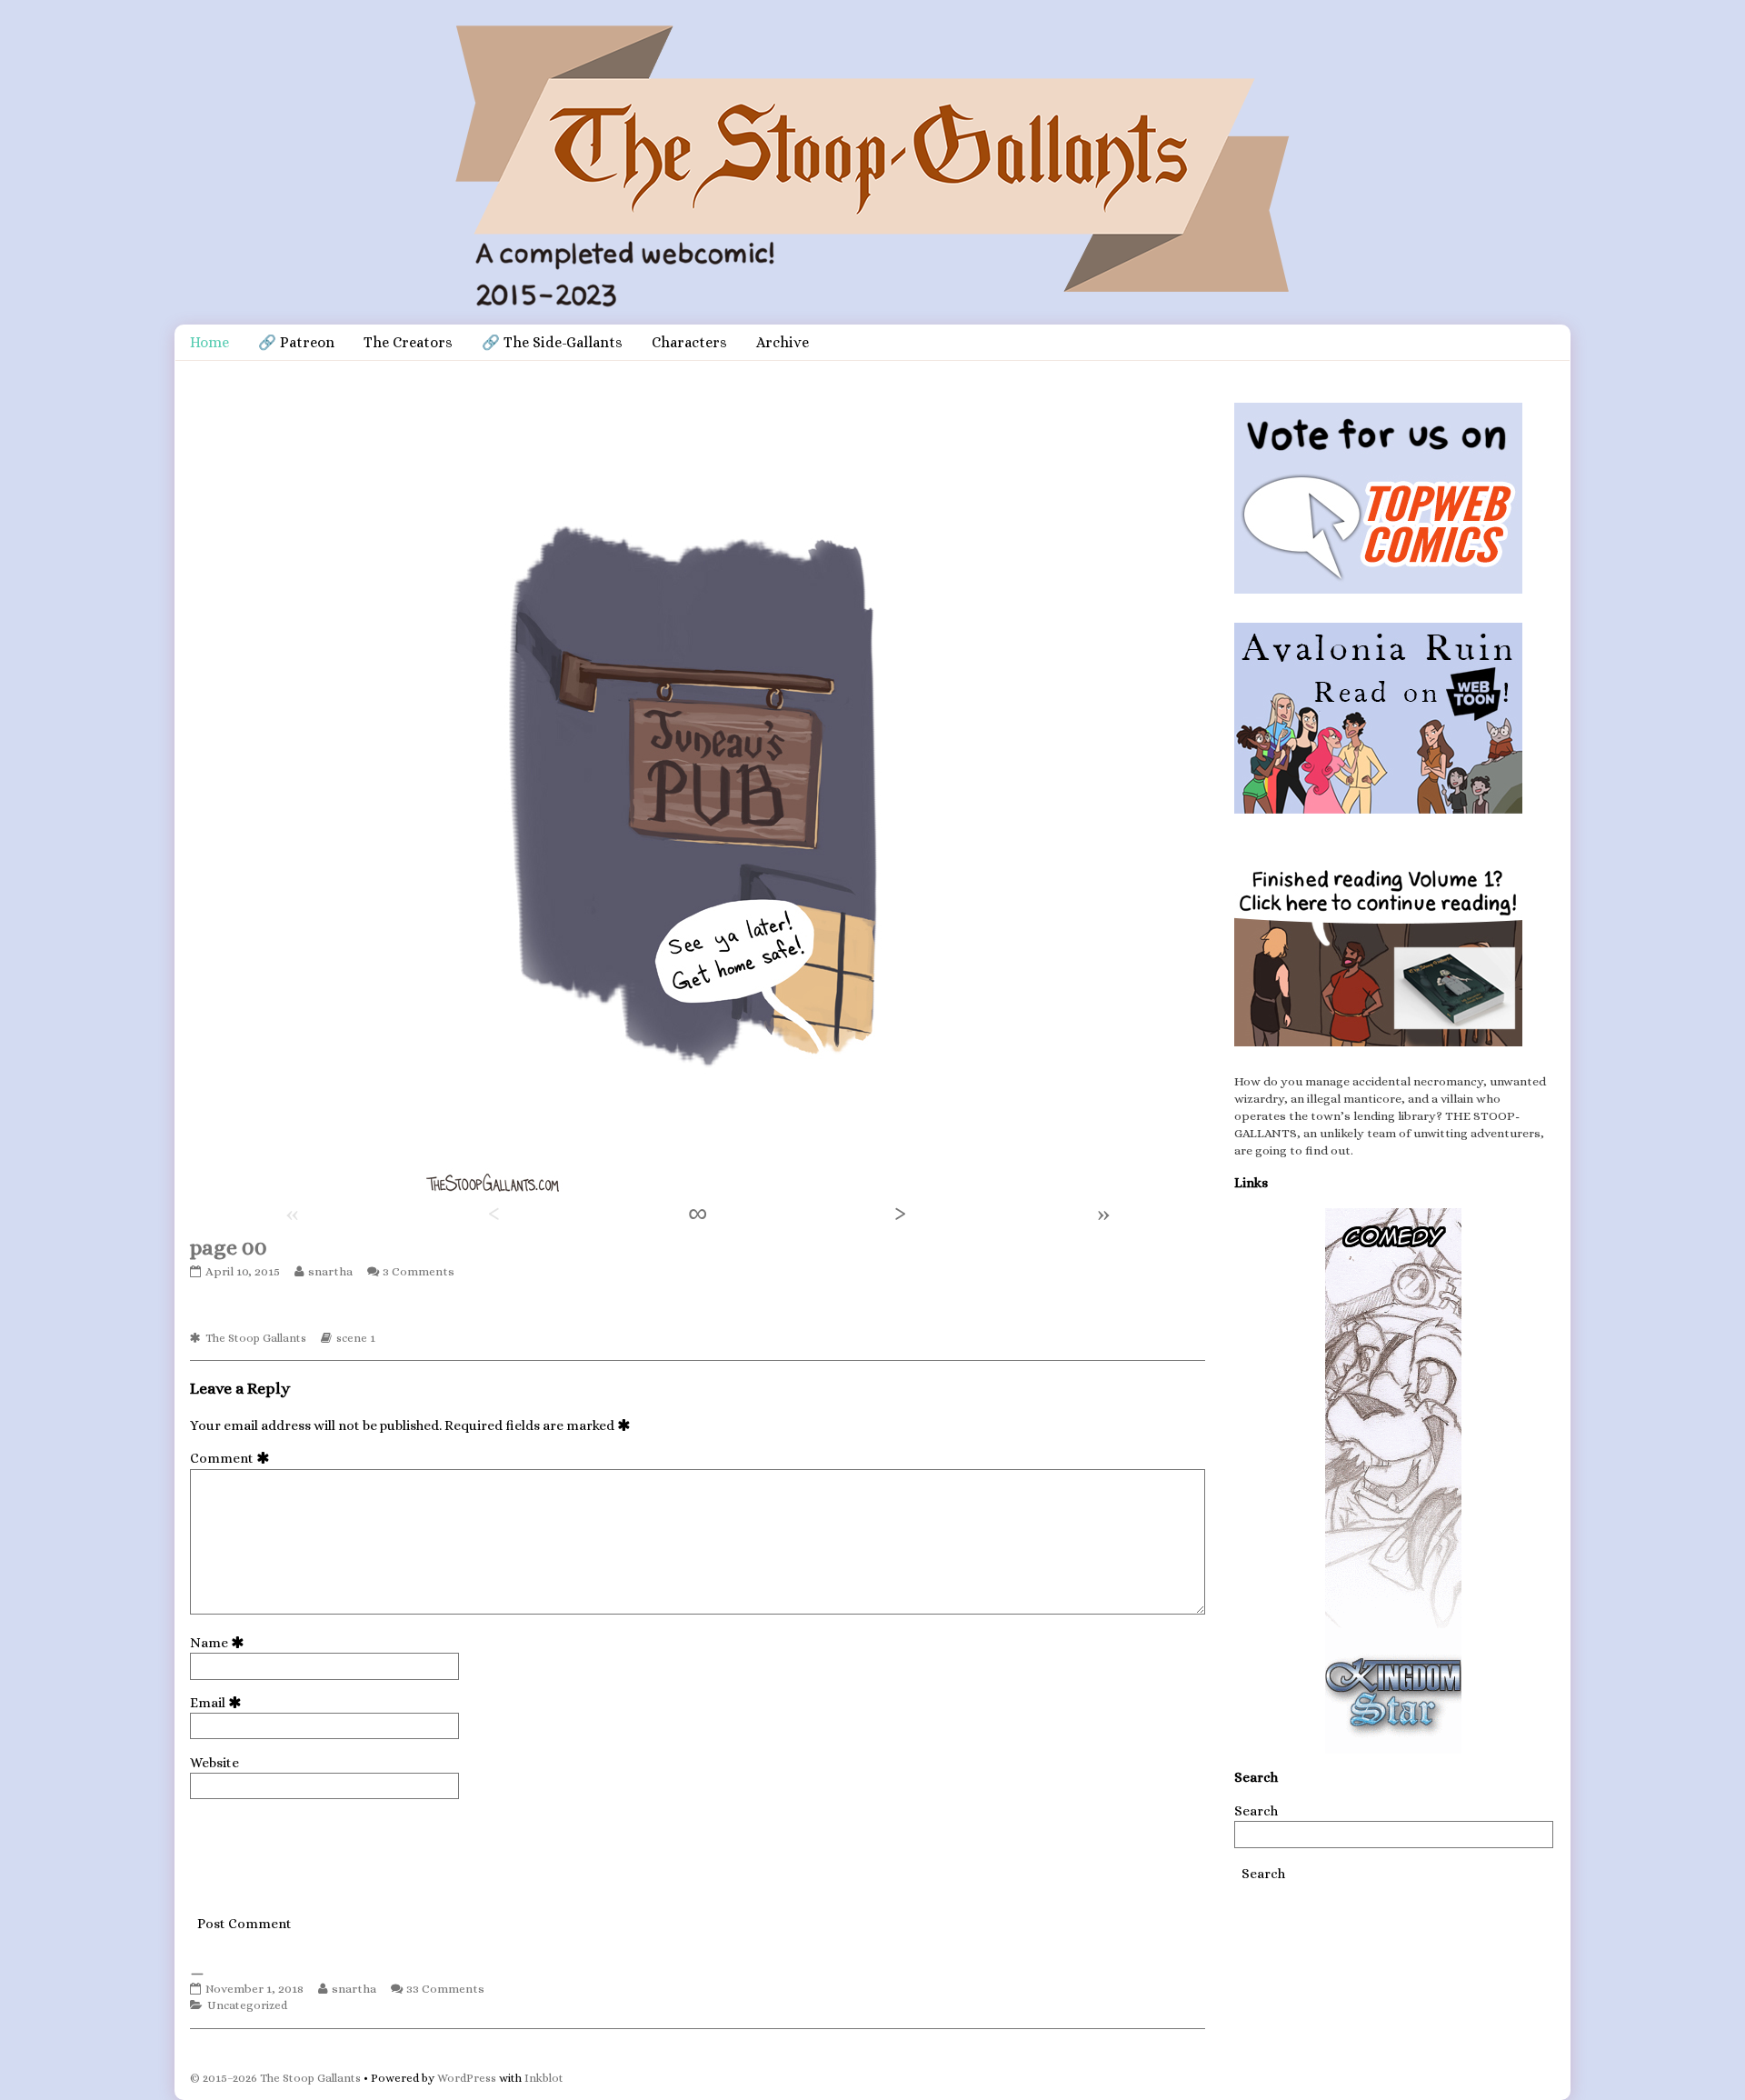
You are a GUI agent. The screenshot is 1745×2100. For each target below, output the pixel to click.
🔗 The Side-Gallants (552, 342)
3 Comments (419, 1271)
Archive (783, 342)
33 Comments (445, 1989)
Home (209, 342)
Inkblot (544, 2078)
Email (219, 1703)
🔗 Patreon (296, 342)
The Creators (408, 342)
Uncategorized (247, 2005)
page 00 (229, 1247)
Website (214, 1763)
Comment (233, 1458)
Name (220, 1643)
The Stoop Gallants (256, 1338)
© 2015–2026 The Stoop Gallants (275, 2078)
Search (1256, 1811)
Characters (689, 342)
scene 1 (356, 1338)
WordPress (467, 2078)
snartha (330, 1271)
